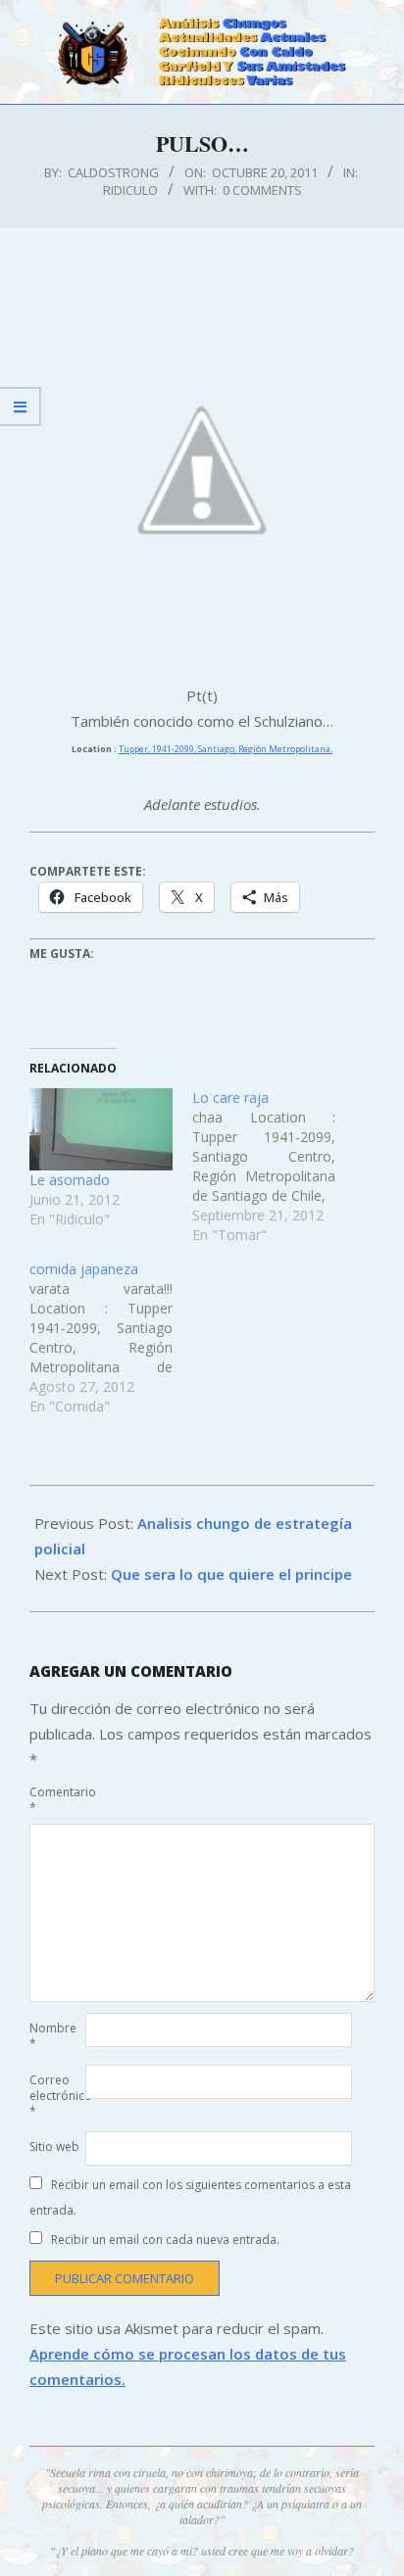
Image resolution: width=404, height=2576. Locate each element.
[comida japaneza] (111, 1338)
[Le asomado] (101, 1129)
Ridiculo (130, 190)
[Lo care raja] (274, 1167)
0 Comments (262, 190)
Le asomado (70, 1180)
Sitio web (54, 2147)
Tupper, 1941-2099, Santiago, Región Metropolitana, (226, 749)
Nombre (53, 2036)
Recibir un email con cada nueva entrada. (165, 2240)
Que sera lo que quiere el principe (231, 1574)
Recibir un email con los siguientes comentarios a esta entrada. (190, 2197)
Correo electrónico (55, 2096)
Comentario (55, 1800)
